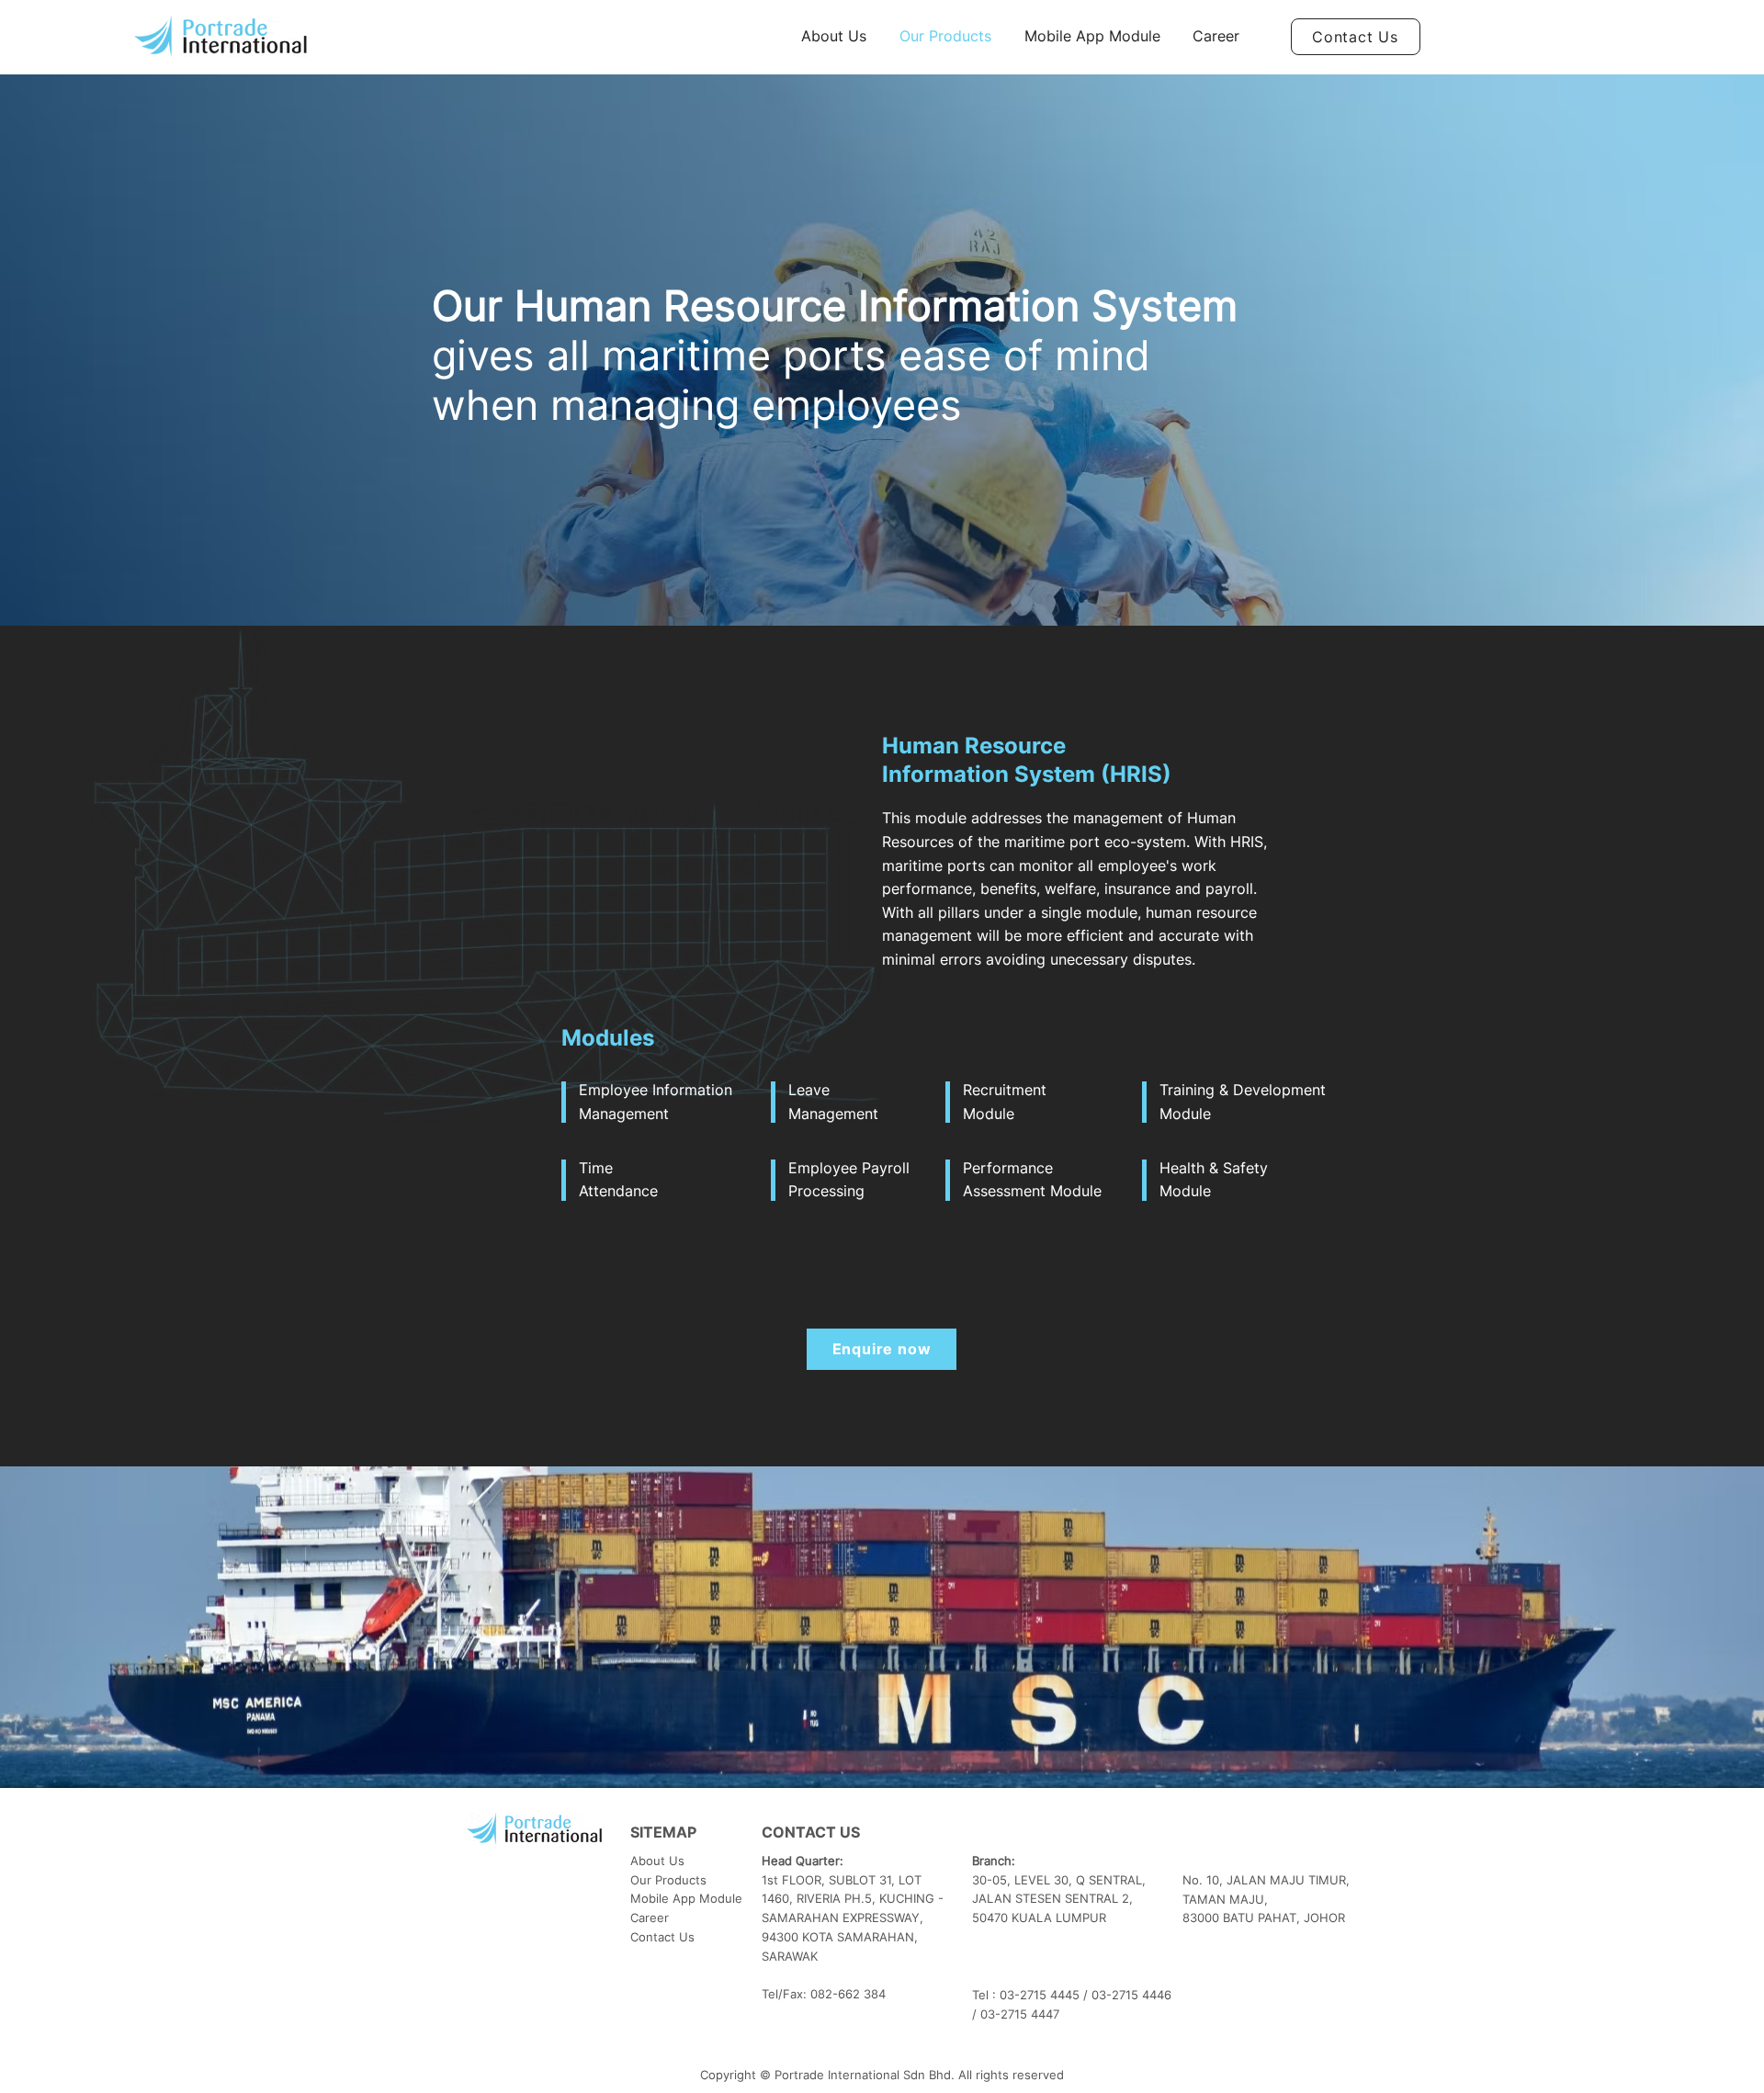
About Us (657, 1861)
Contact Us (662, 1937)
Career (650, 1918)
